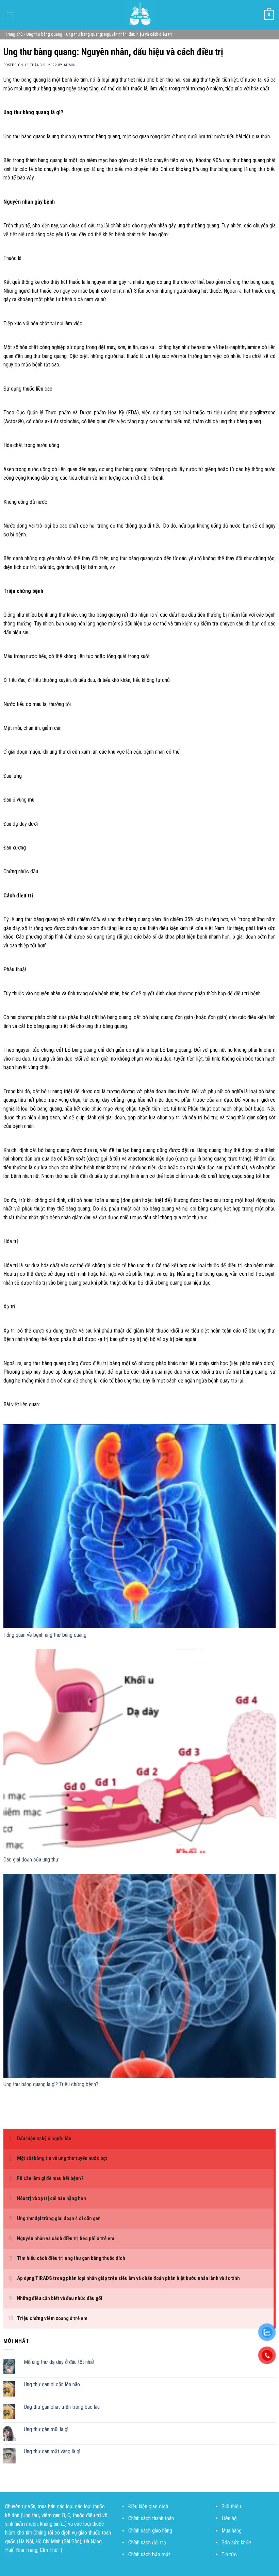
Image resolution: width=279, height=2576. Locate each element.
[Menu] (9, 15)
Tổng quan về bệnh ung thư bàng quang (45, 1635)
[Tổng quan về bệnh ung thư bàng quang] (139, 1526)
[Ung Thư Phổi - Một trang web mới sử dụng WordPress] (139, 15)
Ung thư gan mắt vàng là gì (52, 2452)
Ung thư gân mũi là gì (46, 2429)
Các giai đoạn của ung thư (31, 1860)
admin (70, 65)
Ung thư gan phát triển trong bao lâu (62, 2407)
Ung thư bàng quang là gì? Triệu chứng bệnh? (51, 2084)
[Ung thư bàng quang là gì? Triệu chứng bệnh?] (139, 1976)
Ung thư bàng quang (44, 34)
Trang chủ (14, 34)
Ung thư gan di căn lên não (52, 2384)
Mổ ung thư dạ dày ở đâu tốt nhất (59, 2362)
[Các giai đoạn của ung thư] (139, 1751)
